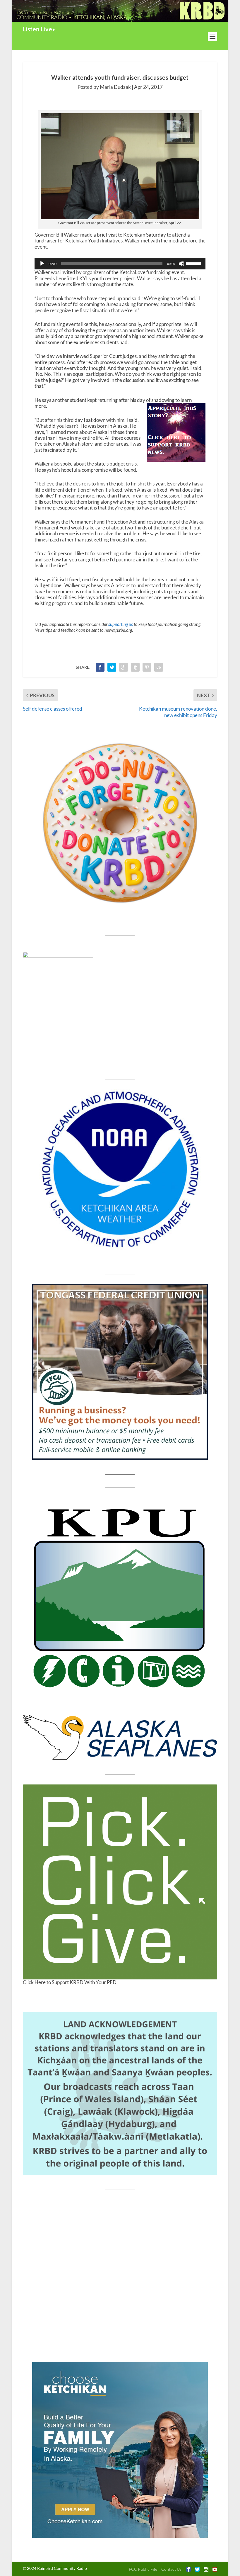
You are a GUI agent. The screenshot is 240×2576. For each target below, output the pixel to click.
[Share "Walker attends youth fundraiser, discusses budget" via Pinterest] (147, 667)
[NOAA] (120, 1169)
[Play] (42, 264)
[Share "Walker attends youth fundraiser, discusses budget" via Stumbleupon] (159, 667)
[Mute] (181, 264)
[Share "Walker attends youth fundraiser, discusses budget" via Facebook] (100, 667)
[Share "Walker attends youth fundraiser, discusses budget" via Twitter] (112, 667)
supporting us (121, 624)
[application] (120, 264)
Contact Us (171, 2569)
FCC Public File (143, 2569)
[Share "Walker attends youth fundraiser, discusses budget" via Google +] (124, 667)
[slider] (194, 263)
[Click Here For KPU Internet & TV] (120, 1596)
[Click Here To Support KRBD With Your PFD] (120, 1882)
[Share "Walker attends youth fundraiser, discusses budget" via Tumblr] (135, 667)
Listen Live (38, 29)
